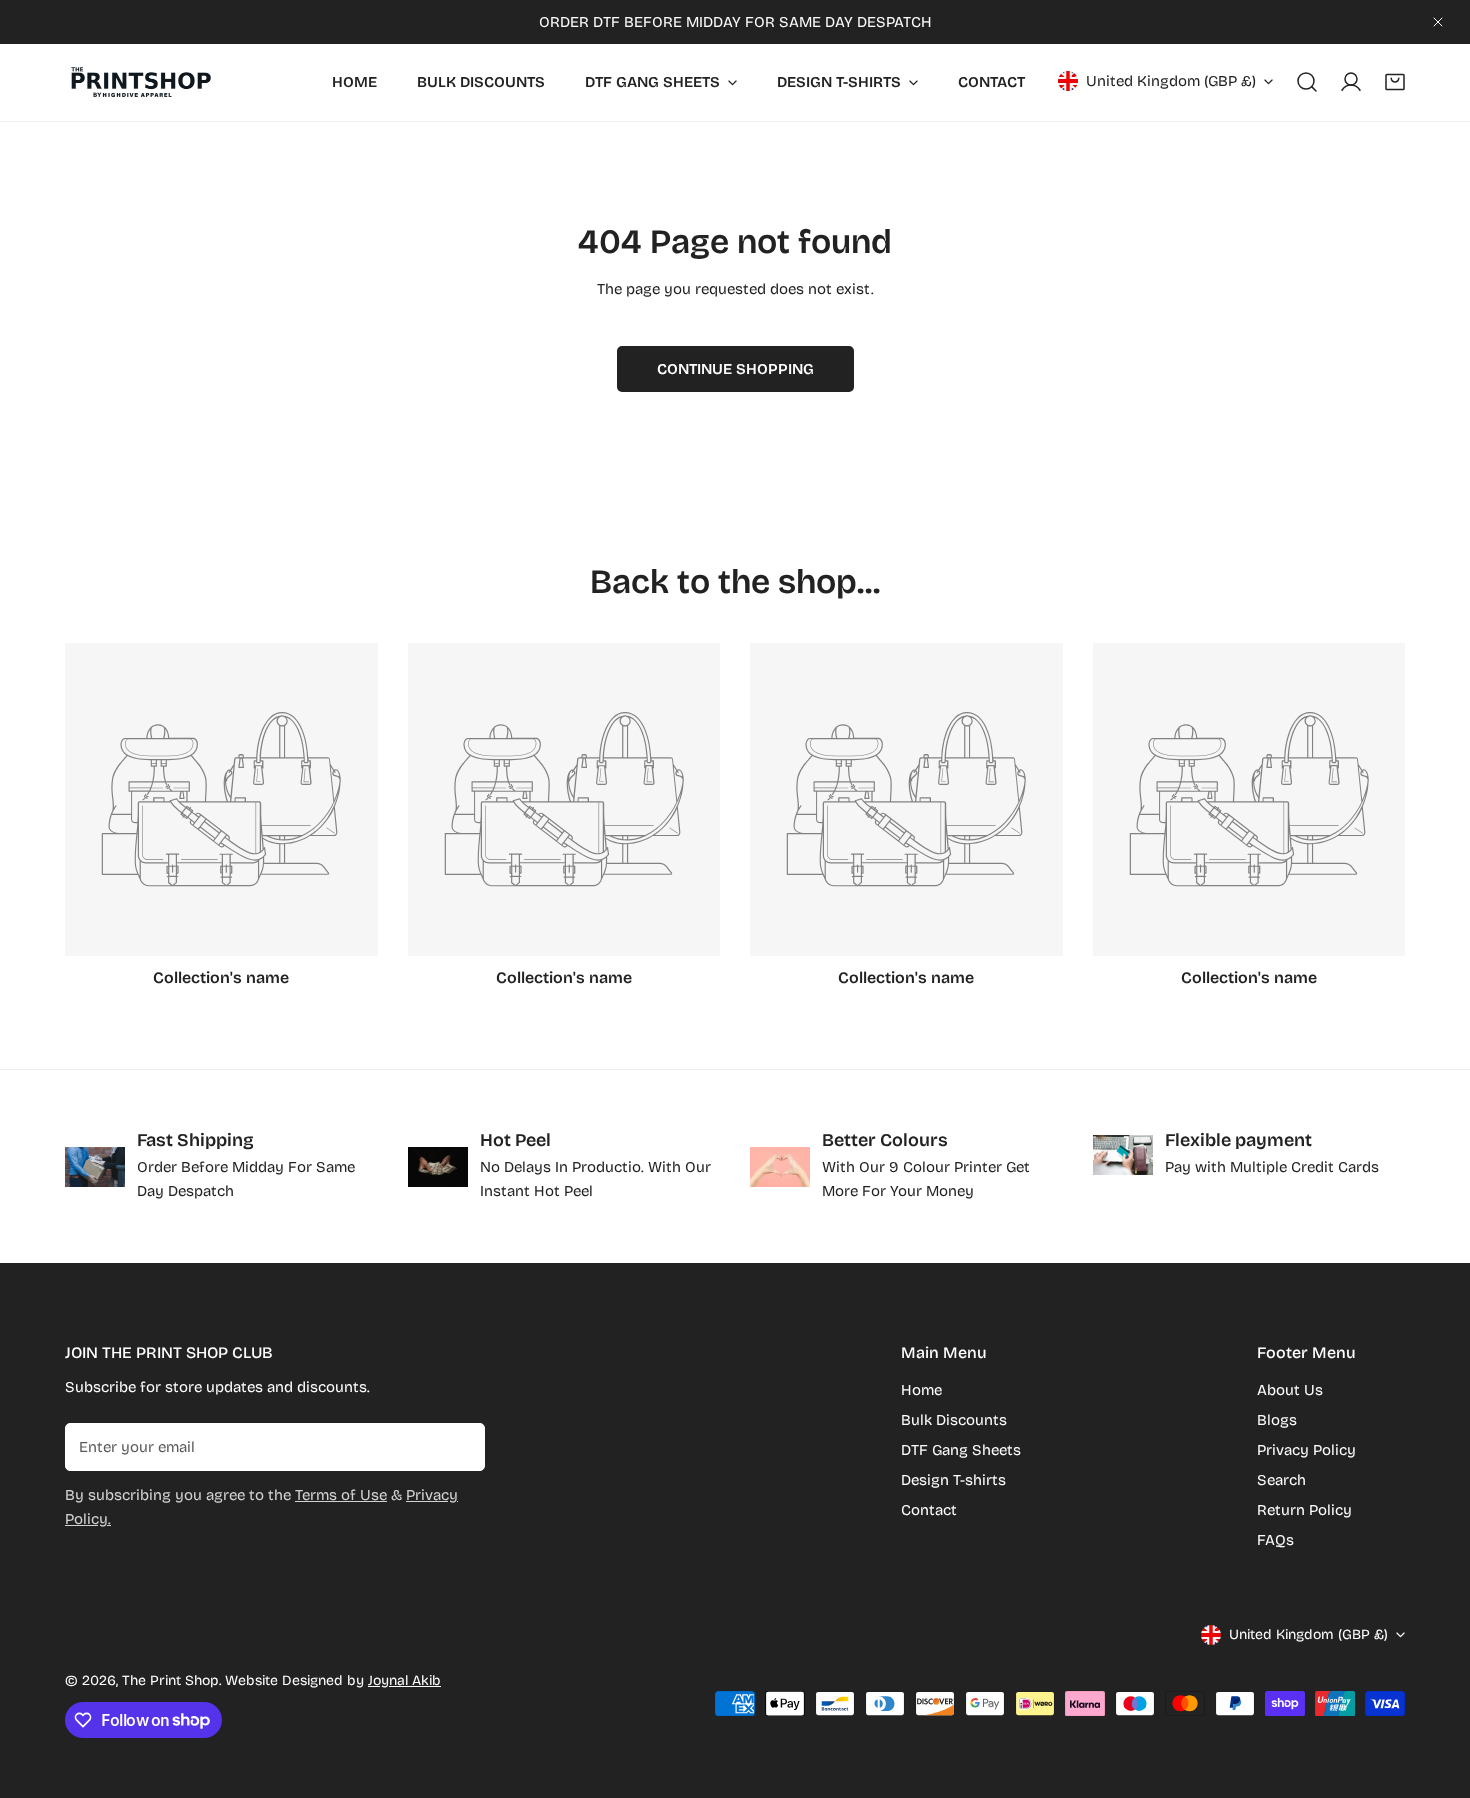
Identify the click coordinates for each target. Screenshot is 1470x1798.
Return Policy (1304, 1510)
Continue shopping (735, 369)
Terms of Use (341, 1495)
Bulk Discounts (954, 1420)
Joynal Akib (404, 1680)
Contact (929, 1510)
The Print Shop (170, 1680)
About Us (1290, 1390)
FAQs (1275, 1540)
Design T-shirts (953, 1480)
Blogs (1277, 1420)
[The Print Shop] (140, 82)
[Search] (1307, 82)
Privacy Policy (1306, 1450)
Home (921, 1390)
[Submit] (459, 1446)
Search (1281, 1480)
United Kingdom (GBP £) (1171, 81)
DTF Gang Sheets (961, 1450)
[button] (1395, 82)
